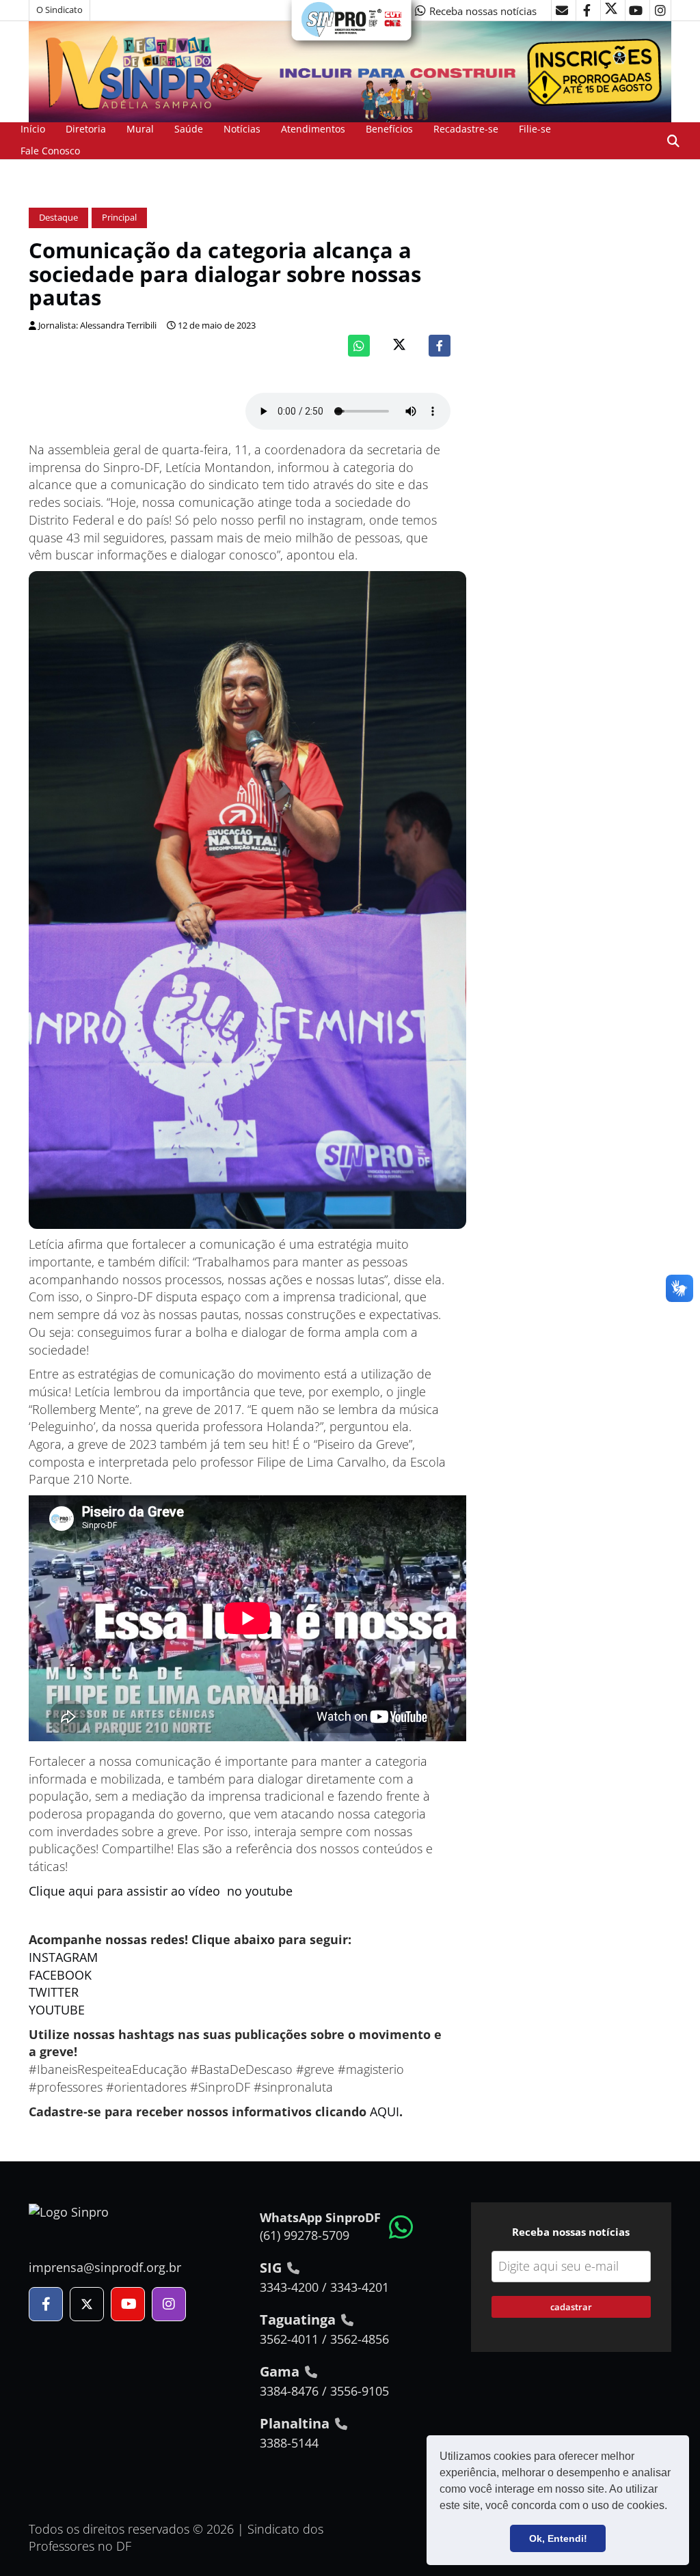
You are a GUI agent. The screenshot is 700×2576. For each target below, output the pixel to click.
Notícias (242, 129)
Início (33, 129)
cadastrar (571, 2307)
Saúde (189, 129)
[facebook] (587, 10)
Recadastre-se (466, 129)
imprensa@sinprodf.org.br (105, 2267)
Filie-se (535, 129)
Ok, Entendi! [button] (558, 2538)
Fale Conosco (50, 151)
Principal (119, 218)
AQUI (385, 2111)
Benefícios (389, 129)
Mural (140, 129)
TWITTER (54, 1992)
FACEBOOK (60, 1975)
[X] (611, 10)
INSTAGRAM (63, 1957)
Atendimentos (313, 129)
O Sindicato (59, 10)
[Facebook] (440, 346)
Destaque (58, 218)
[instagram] (660, 10)
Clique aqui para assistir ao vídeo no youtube (161, 1891)
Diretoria (86, 129)
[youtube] (636, 10)
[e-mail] (562, 10)
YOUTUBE (57, 2010)
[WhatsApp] (359, 346)
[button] (672, 2507)
